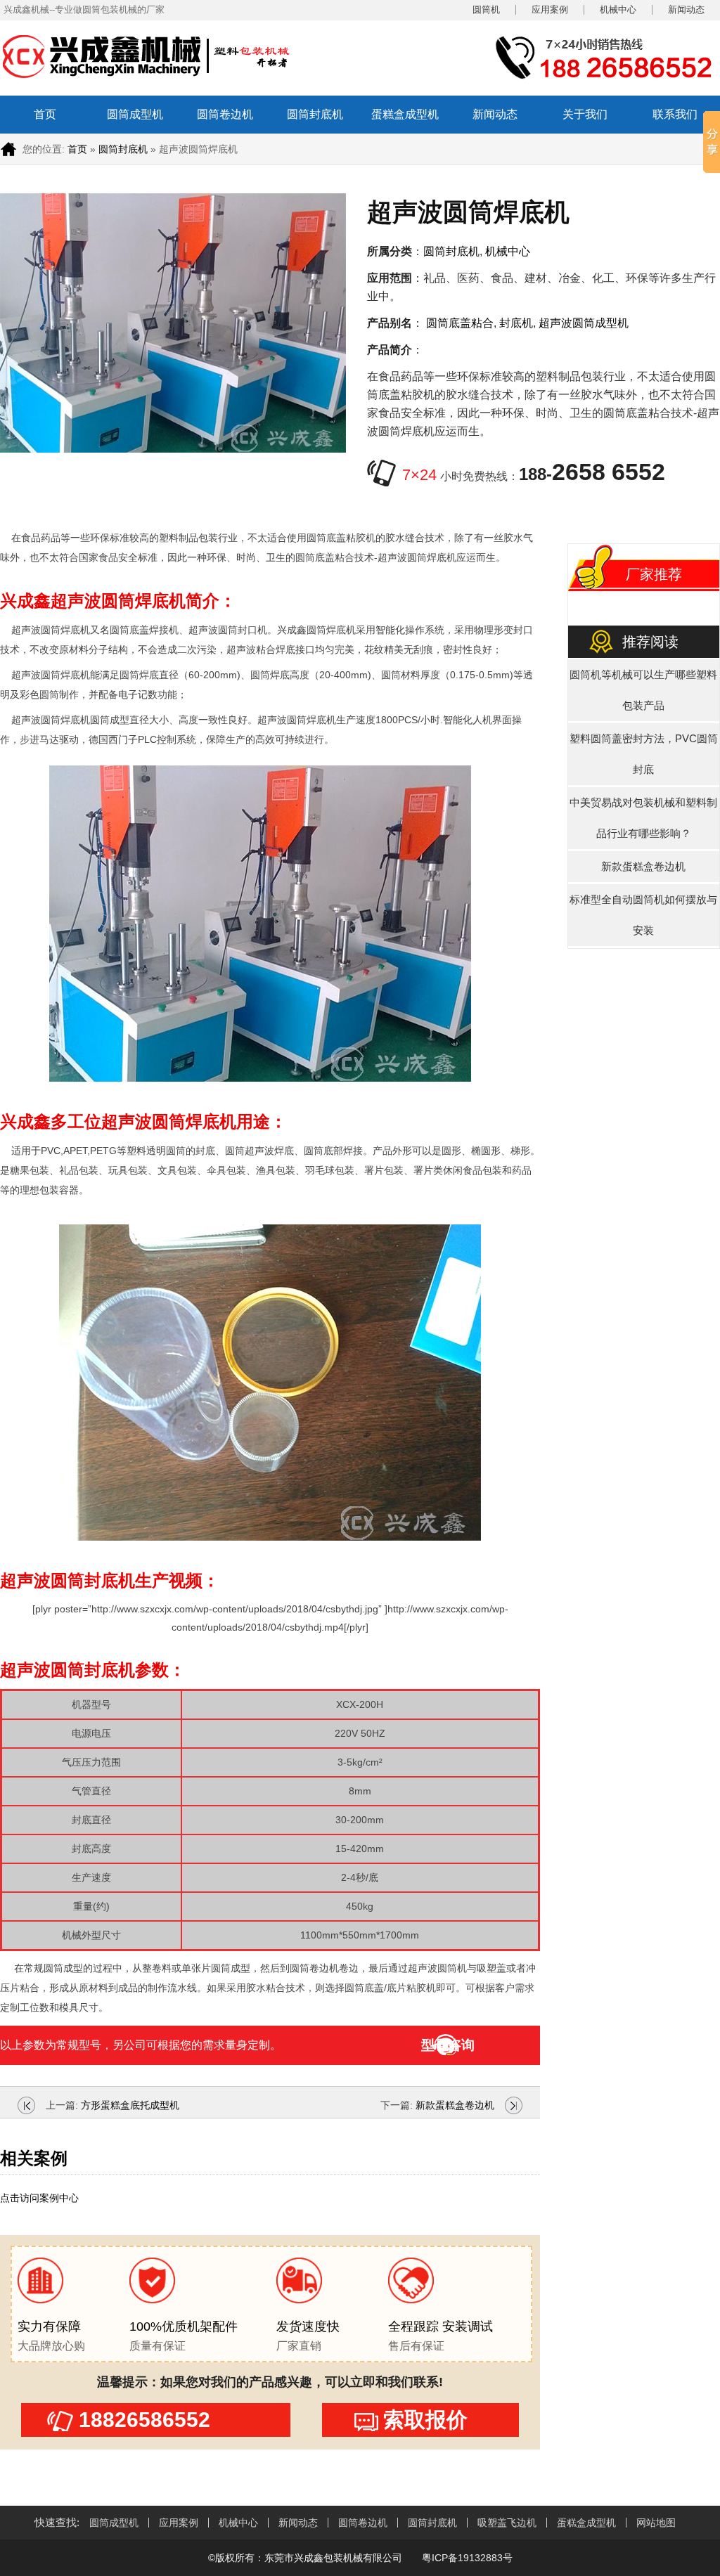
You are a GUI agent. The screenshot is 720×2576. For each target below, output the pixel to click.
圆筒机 (486, 10)
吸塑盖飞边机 (507, 2523)
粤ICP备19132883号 (466, 2558)
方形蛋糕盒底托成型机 (130, 2105)
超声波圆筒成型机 (584, 323)
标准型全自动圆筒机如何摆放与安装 (643, 915)
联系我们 (675, 114)
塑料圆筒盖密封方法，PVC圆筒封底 (644, 754)
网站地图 (656, 2523)
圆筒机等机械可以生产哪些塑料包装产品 (643, 690)
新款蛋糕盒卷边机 (455, 2105)
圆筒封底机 (315, 114)
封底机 (516, 323)
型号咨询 (448, 2045)
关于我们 (585, 114)
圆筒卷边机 (225, 114)
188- (592, 474)
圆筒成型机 (135, 114)
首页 (45, 114)
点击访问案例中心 (39, 2198)
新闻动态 (686, 10)
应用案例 (550, 10)
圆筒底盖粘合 (460, 323)
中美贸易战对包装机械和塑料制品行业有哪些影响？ (643, 818)
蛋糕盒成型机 (405, 114)
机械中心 (618, 10)
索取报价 (425, 2420)
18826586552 (144, 2420)
